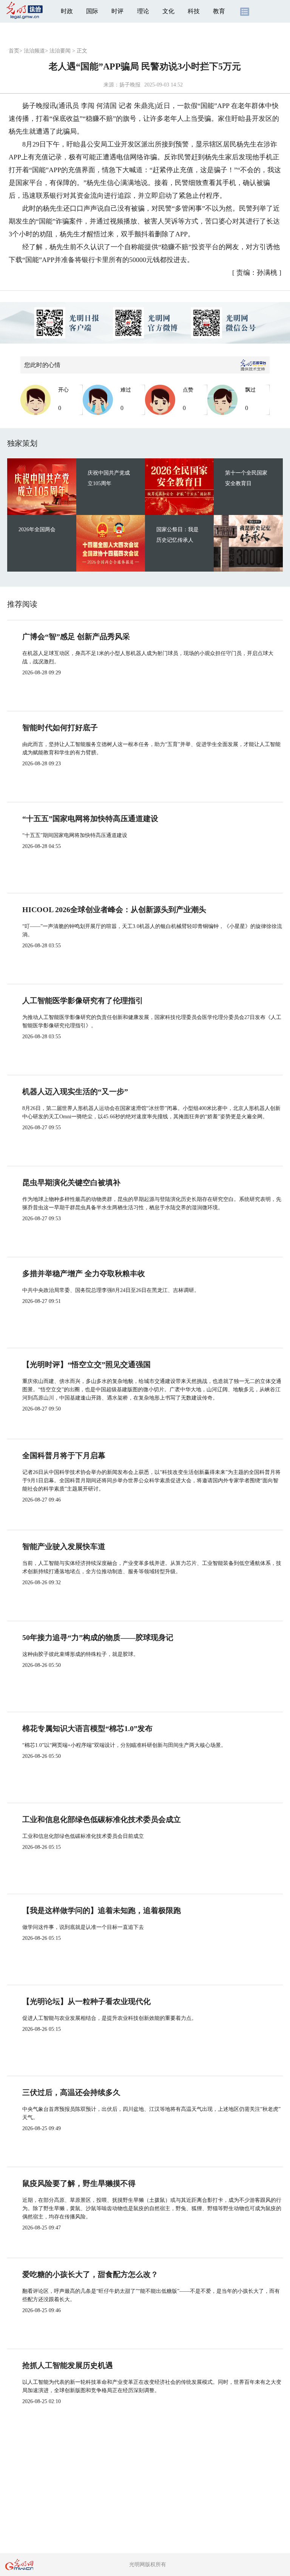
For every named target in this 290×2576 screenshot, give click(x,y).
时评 (117, 11)
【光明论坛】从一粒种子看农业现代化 (86, 2001)
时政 (67, 11)
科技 (194, 11)
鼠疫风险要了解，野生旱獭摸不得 (79, 2183)
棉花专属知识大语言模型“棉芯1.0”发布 (87, 1728)
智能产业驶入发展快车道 (64, 1546)
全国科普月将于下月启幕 (64, 1455)
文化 (168, 11)
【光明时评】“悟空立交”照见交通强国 (86, 1364)
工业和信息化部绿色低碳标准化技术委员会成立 (102, 1819)
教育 (219, 11)
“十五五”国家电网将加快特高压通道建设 (90, 819)
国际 (92, 11)
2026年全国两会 (37, 530)
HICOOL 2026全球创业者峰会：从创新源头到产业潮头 (114, 910)
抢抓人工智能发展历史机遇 (68, 2365)
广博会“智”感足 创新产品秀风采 (76, 637)
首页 (14, 51)
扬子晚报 (130, 85)
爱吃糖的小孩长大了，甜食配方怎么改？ (90, 2274)
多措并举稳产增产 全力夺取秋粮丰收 (84, 1273)
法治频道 (34, 51)
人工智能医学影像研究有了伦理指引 (83, 1000)
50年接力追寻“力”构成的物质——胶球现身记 (98, 1637)
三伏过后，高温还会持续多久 (71, 2092)
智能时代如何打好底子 (60, 728)
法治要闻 (60, 51)
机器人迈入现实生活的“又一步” (75, 1091)
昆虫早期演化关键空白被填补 (71, 1182)
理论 (143, 11)
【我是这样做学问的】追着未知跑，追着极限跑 (102, 1910)
